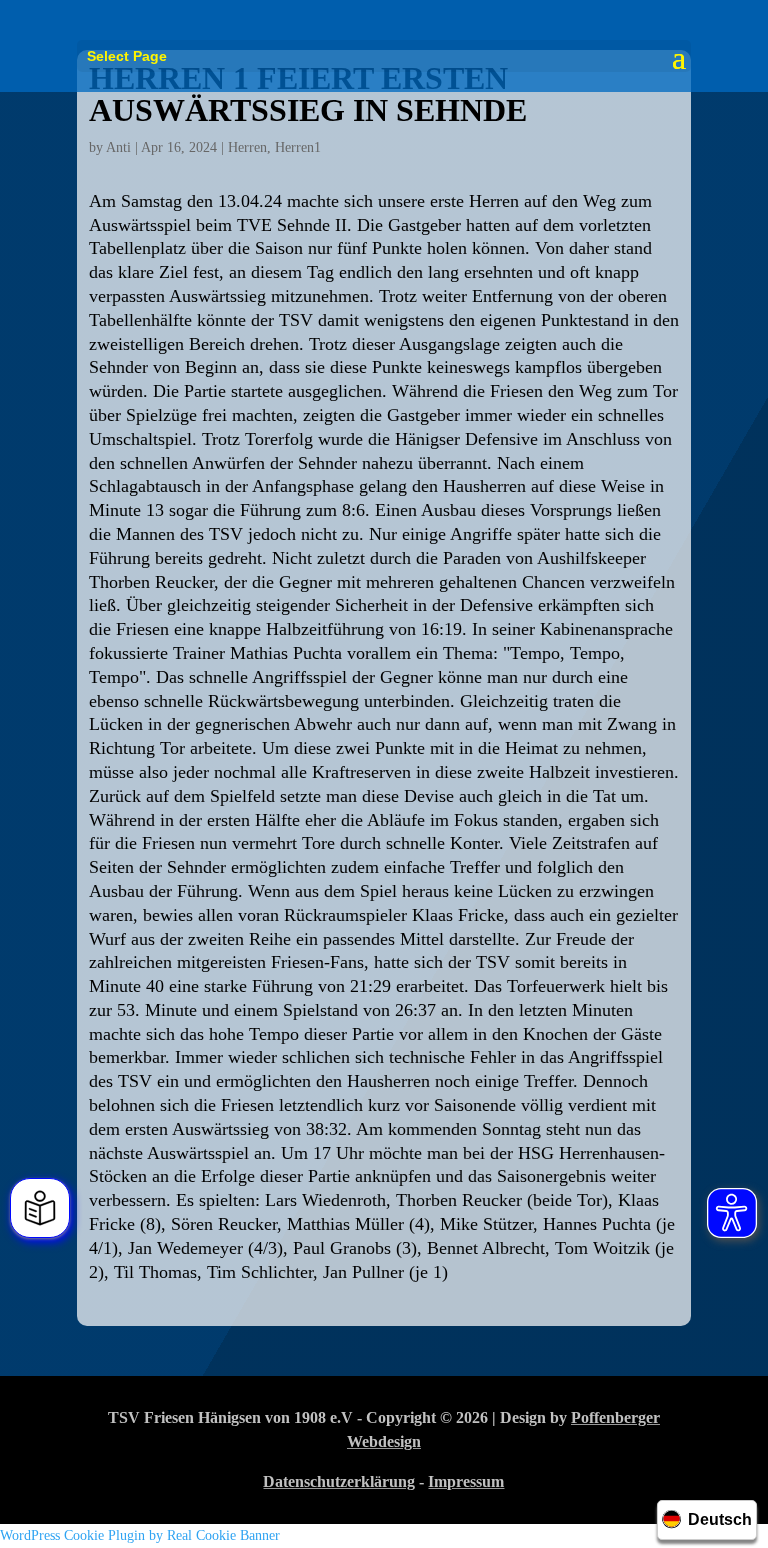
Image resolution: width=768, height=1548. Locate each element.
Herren (247, 147)
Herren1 (298, 147)
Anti (118, 147)
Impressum (466, 1481)
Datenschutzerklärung (339, 1481)
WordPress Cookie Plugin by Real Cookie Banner (140, 1535)
